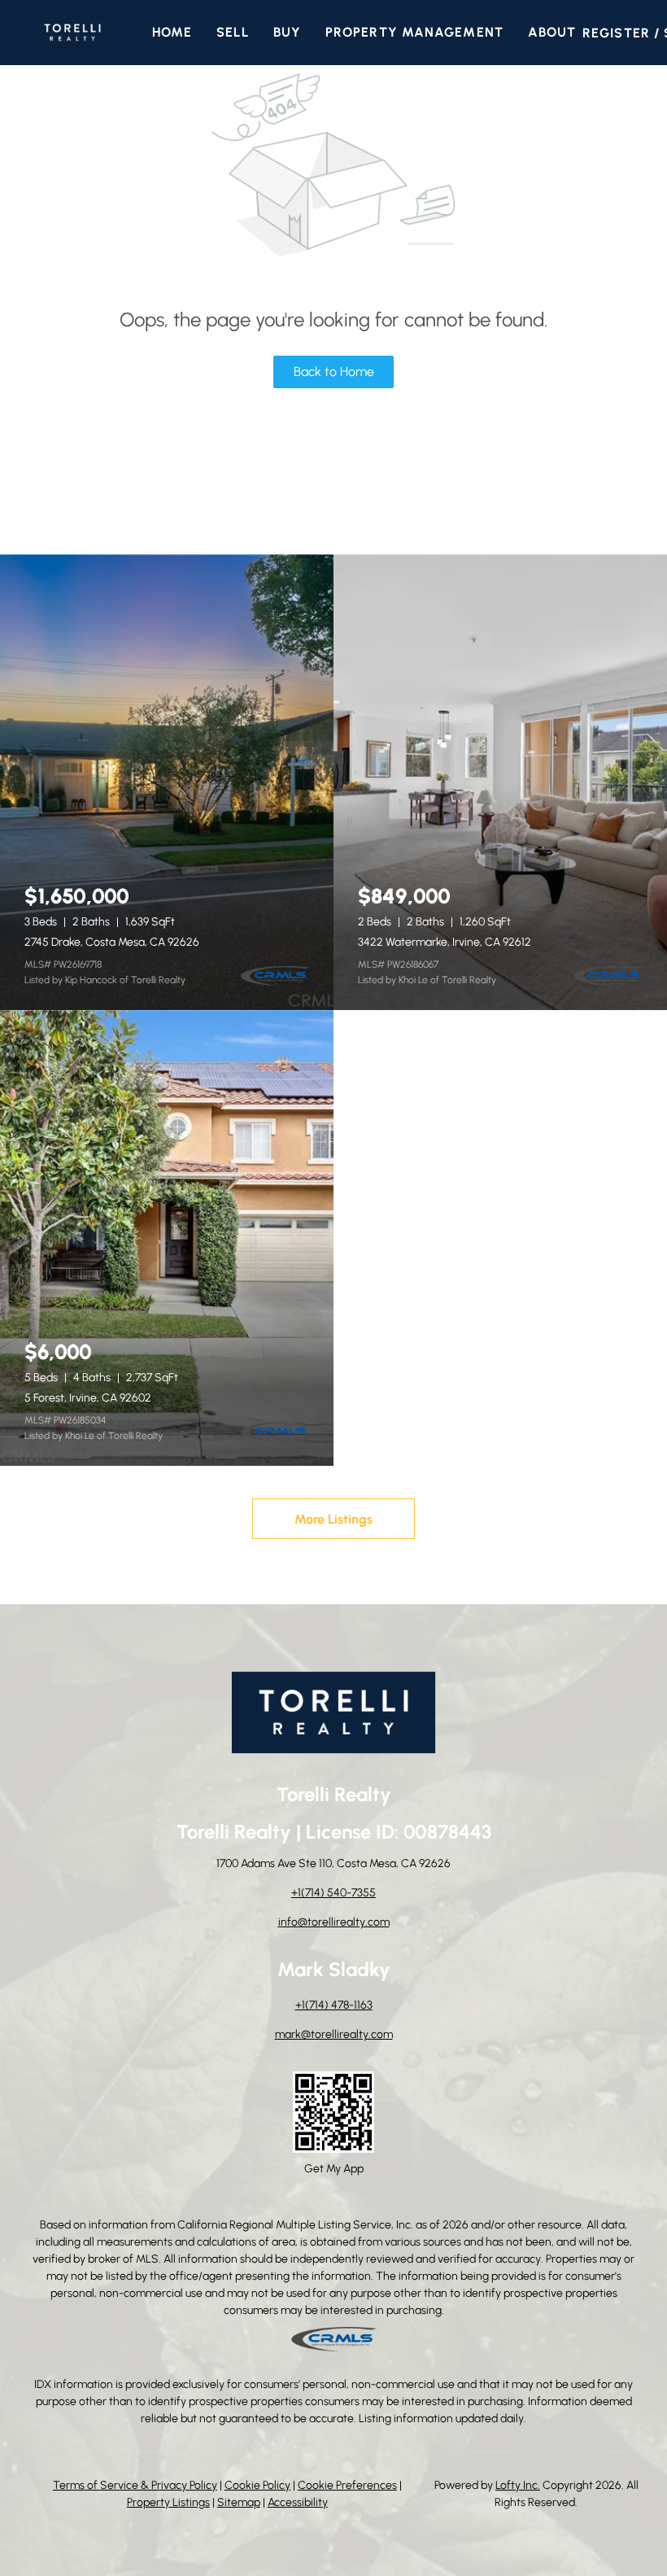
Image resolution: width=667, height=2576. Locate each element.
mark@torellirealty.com (334, 2034)
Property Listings (168, 2502)
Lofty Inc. (518, 2485)
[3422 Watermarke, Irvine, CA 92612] (500, 782)
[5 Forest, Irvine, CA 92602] (167, 1238)
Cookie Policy (257, 2485)
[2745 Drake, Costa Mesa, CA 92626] (167, 782)
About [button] (552, 32)
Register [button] (616, 33)
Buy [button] (287, 32)
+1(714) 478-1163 (334, 2005)
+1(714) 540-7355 (333, 1893)
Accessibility (298, 2502)
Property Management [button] (414, 32)
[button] (72, 33)
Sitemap (239, 2502)
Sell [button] (232, 32)
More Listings (333, 1519)
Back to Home (334, 372)
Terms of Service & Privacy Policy (135, 2485)
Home (172, 32)
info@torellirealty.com (334, 1922)
